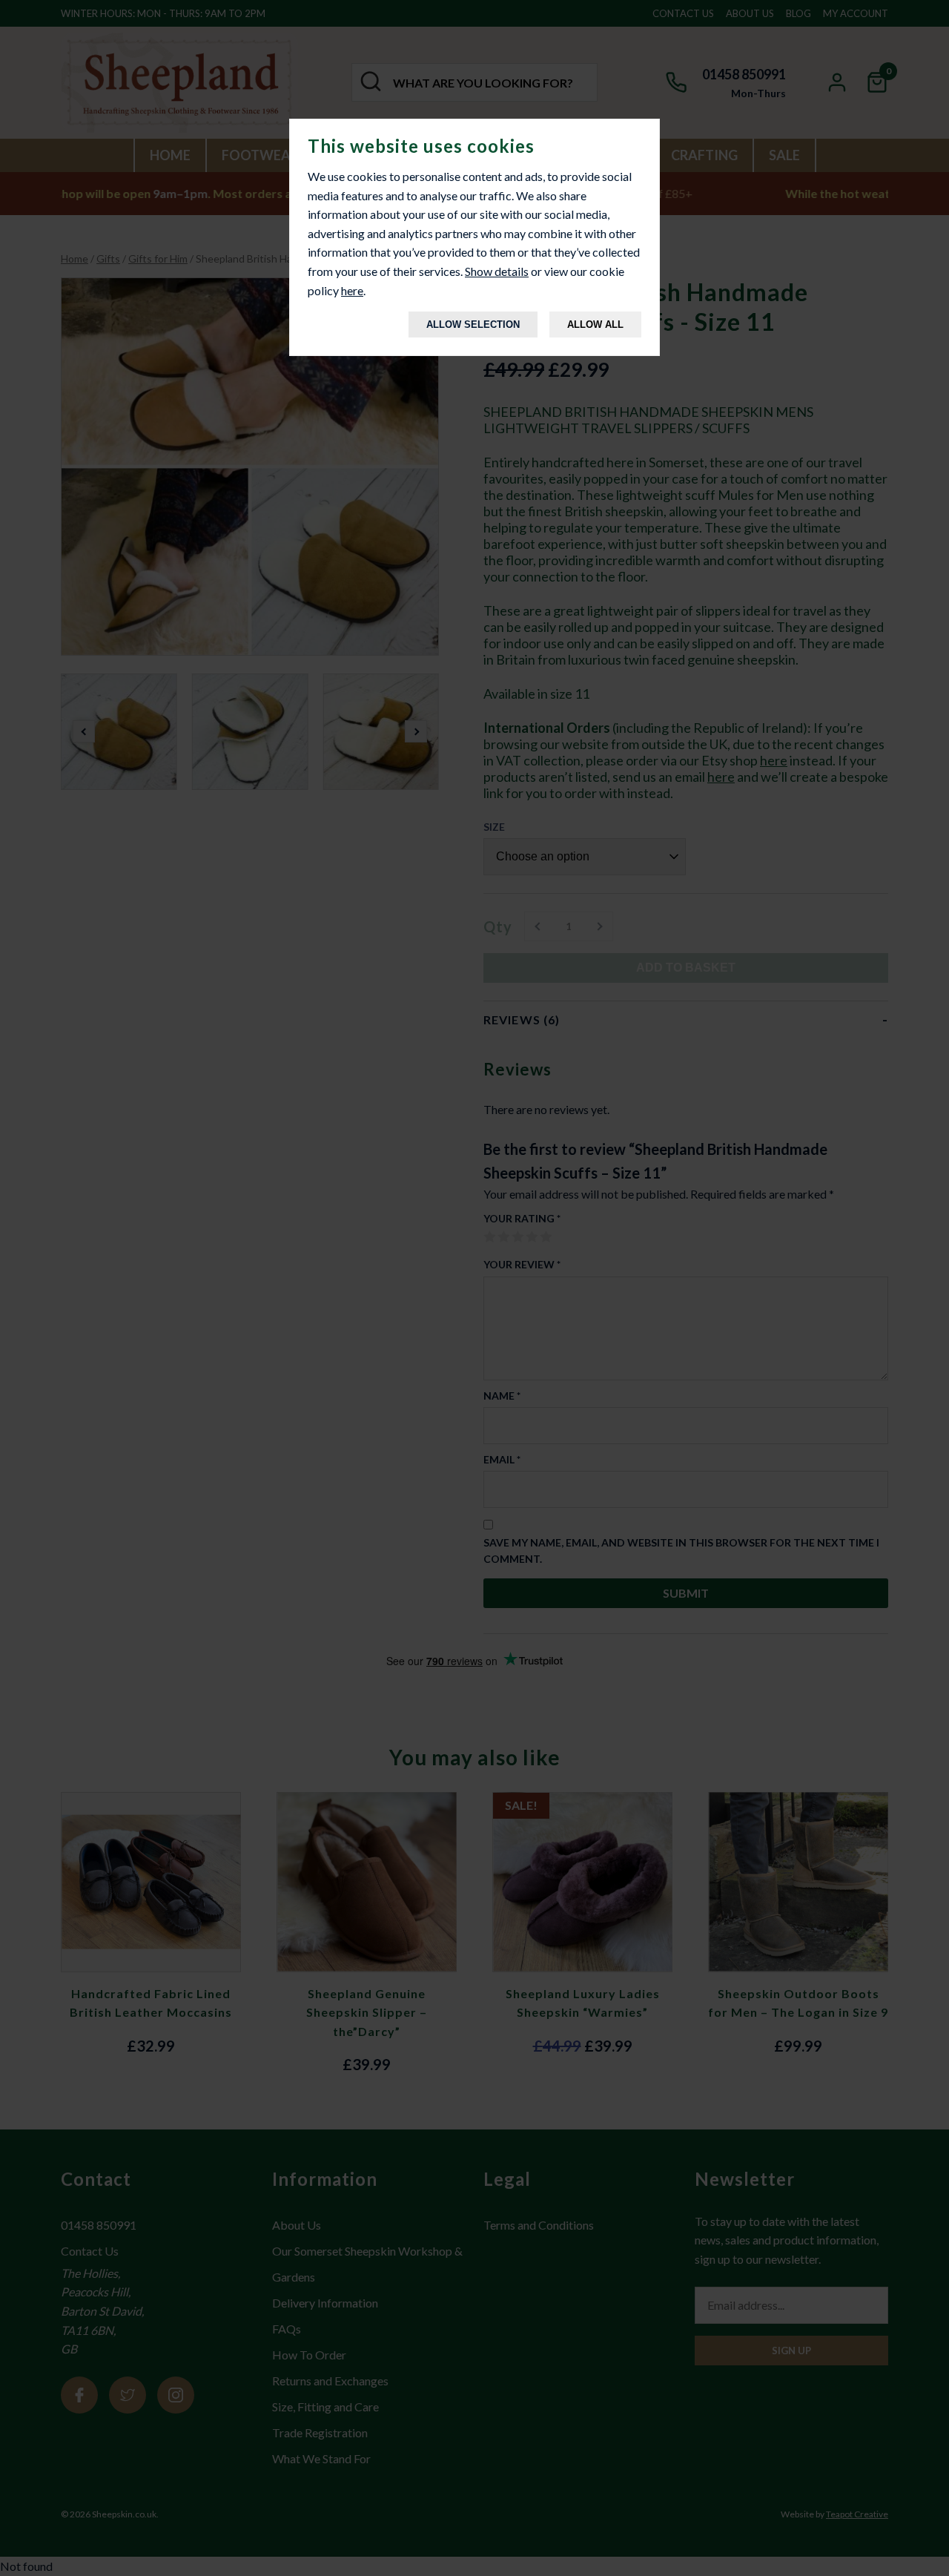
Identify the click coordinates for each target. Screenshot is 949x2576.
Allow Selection (473, 325)
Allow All (595, 325)
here (352, 290)
